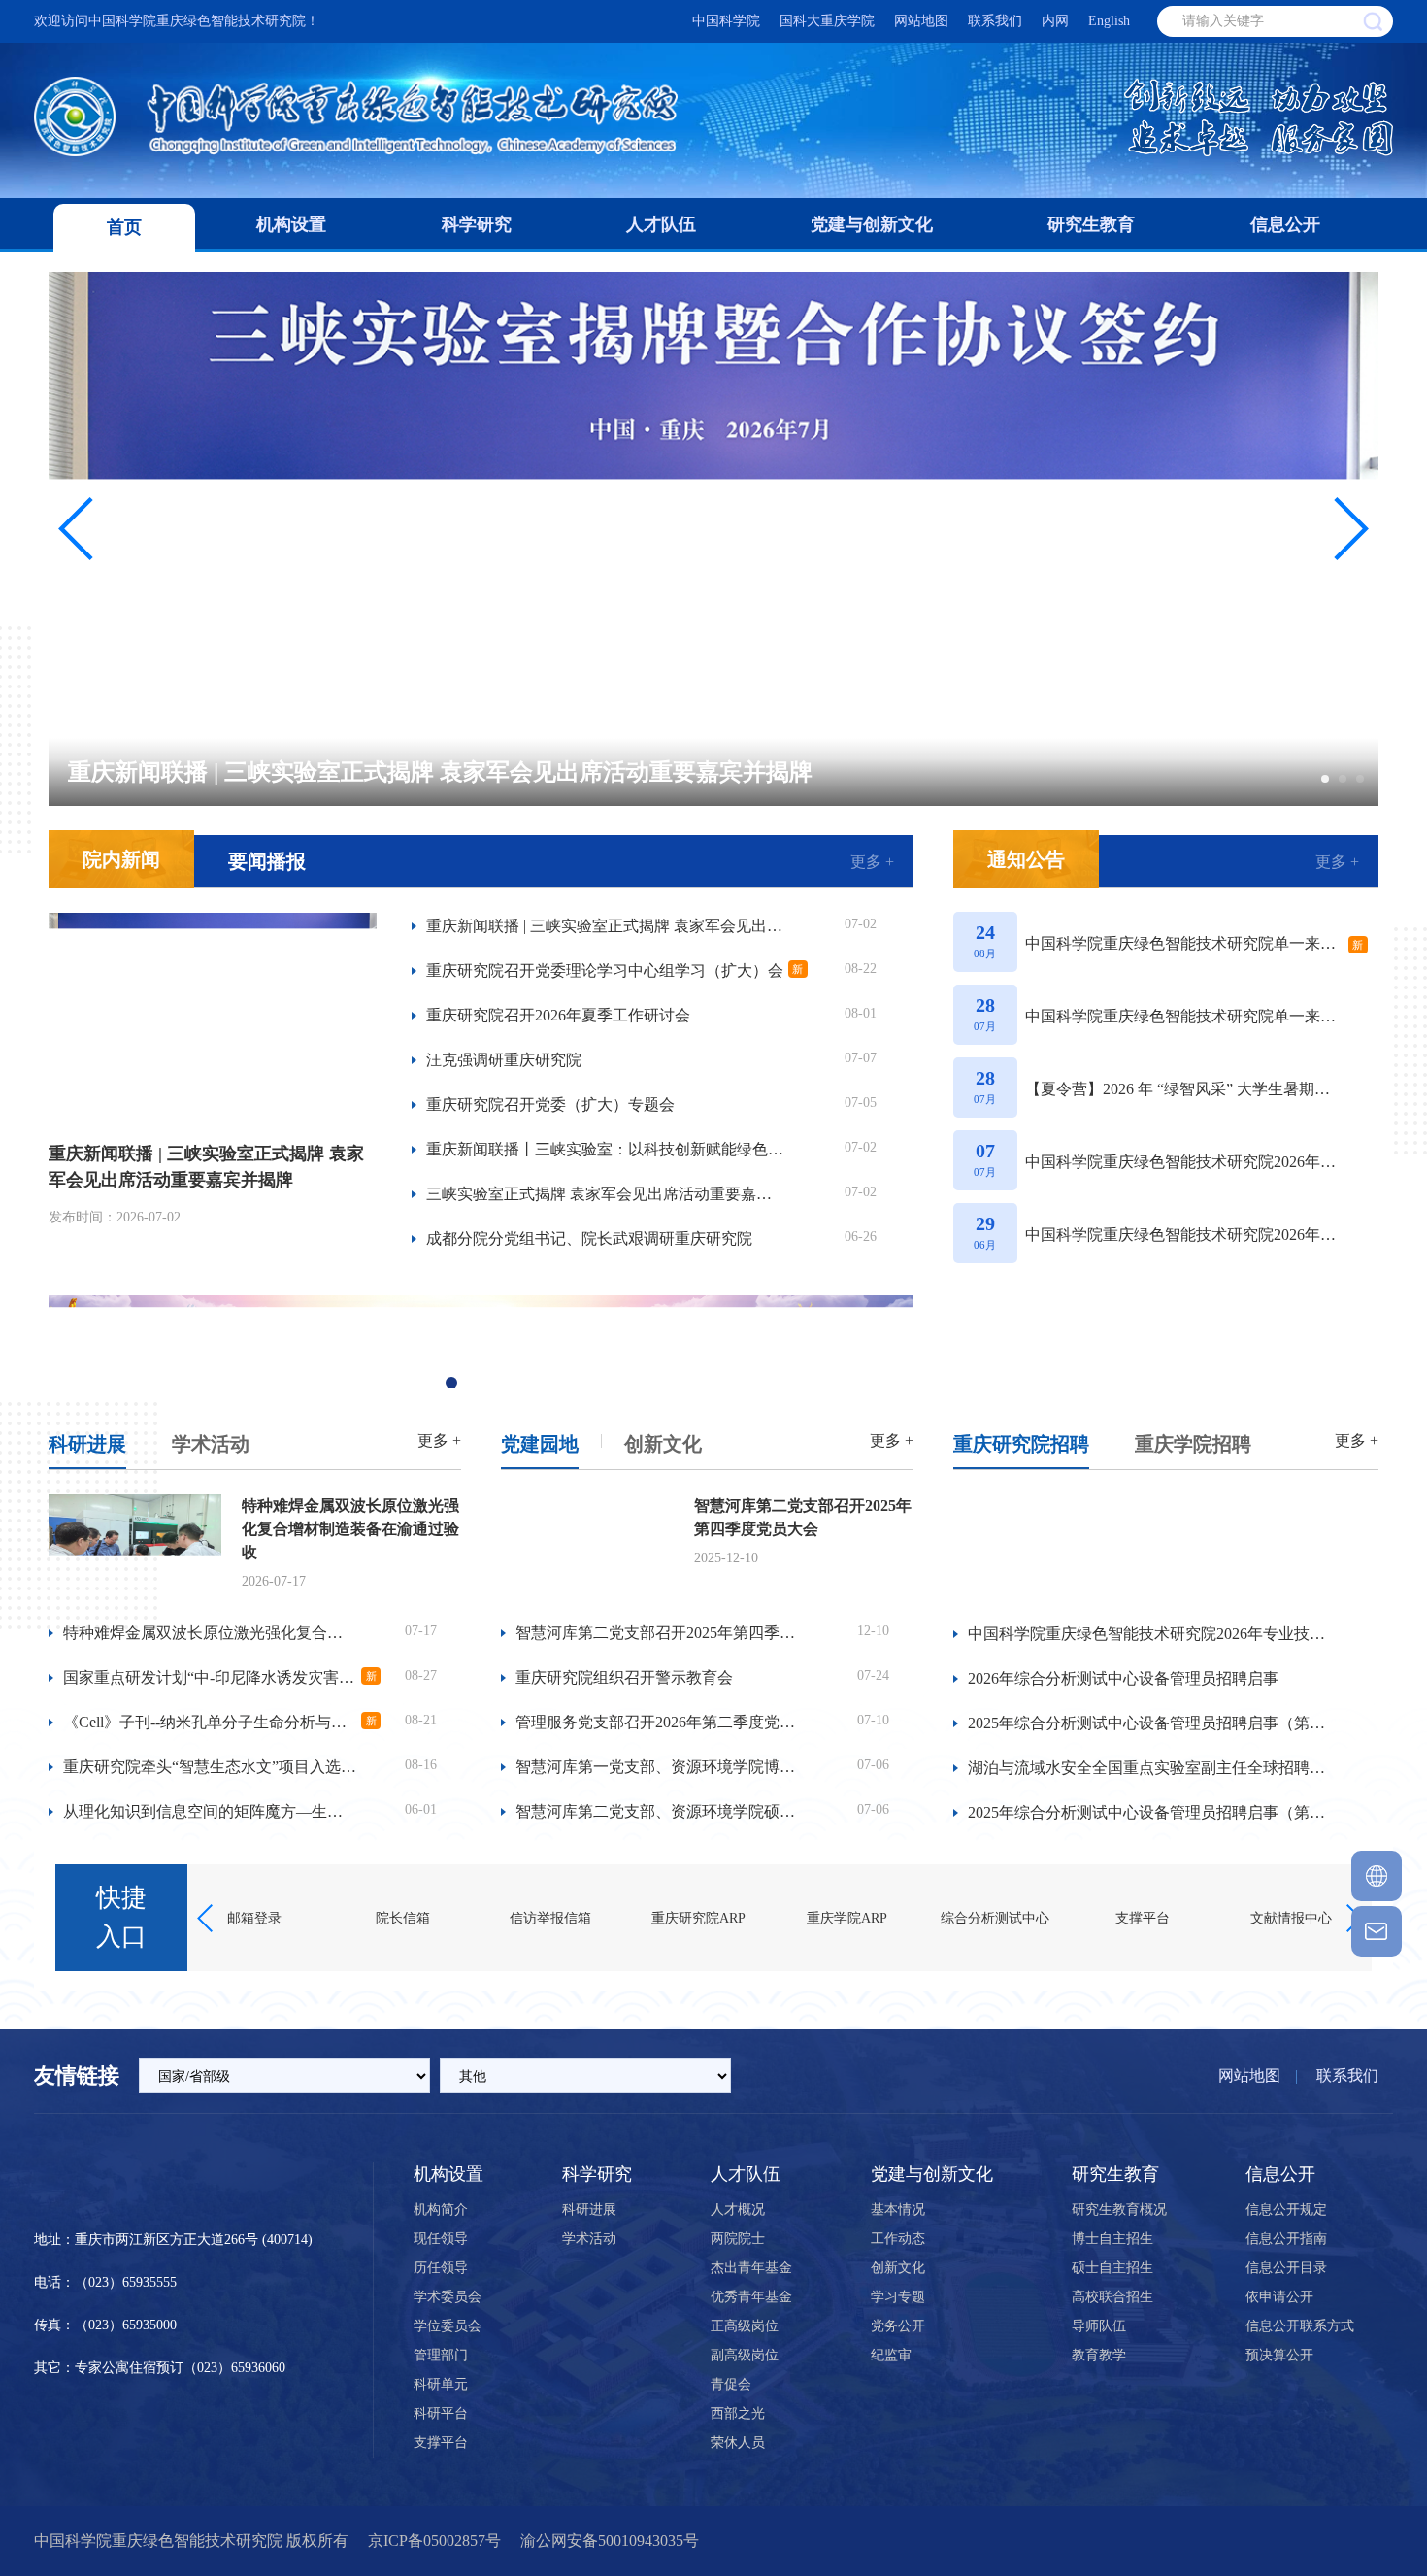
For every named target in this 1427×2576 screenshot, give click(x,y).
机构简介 (441, 2209)
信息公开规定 (1286, 2209)
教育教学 (1099, 2355)
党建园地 (540, 1444)
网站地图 (921, 21)
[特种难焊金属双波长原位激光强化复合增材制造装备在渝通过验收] (135, 1546)
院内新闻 (121, 859)
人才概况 (738, 2209)
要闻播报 (267, 861)
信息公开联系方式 (1300, 2326)
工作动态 (898, 2239)
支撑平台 (441, 2442)
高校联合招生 (1112, 2297)
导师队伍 (1099, 2326)
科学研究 (477, 224)
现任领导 (441, 2239)
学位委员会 (448, 2326)
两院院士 (738, 2239)
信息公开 (1285, 224)
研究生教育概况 (1119, 2209)
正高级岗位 (745, 2326)
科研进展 (87, 1444)
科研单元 (441, 2384)
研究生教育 (1091, 224)
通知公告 (1026, 859)
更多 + (872, 862)
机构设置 (291, 224)
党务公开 (898, 2326)
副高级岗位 (745, 2355)
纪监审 (891, 2355)
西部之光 (738, 2413)
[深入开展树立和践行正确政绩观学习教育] (480, 1349)
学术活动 (211, 1444)
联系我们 (995, 21)
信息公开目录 (1286, 2268)
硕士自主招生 (1112, 2268)
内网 (1055, 21)
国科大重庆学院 (827, 21)
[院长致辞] (1166, 1349)
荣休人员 (738, 2442)
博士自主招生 (1112, 2239)
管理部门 (441, 2355)
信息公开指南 (1286, 2239)
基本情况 (898, 2209)
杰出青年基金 (751, 2268)
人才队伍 (661, 224)
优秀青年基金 (751, 2297)
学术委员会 (448, 2297)
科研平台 (441, 2413)
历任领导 (441, 2268)
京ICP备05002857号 (434, 2541)
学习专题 (898, 2297)
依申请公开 (1279, 2297)
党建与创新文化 (872, 224)
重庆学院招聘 (1193, 1444)
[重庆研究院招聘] (1166, 1549)
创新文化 (663, 1444)
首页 (124, 227)
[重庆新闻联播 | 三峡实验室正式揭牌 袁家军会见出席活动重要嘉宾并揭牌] (213, 1018)
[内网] (1377, 1876)
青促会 (731, 2384)
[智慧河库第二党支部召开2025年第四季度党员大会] (587, 1546)
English (1109, 21)
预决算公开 (1279, 2355)
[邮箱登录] (1377, 1931)
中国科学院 (726, 21)
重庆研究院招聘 (1021, 1444)
